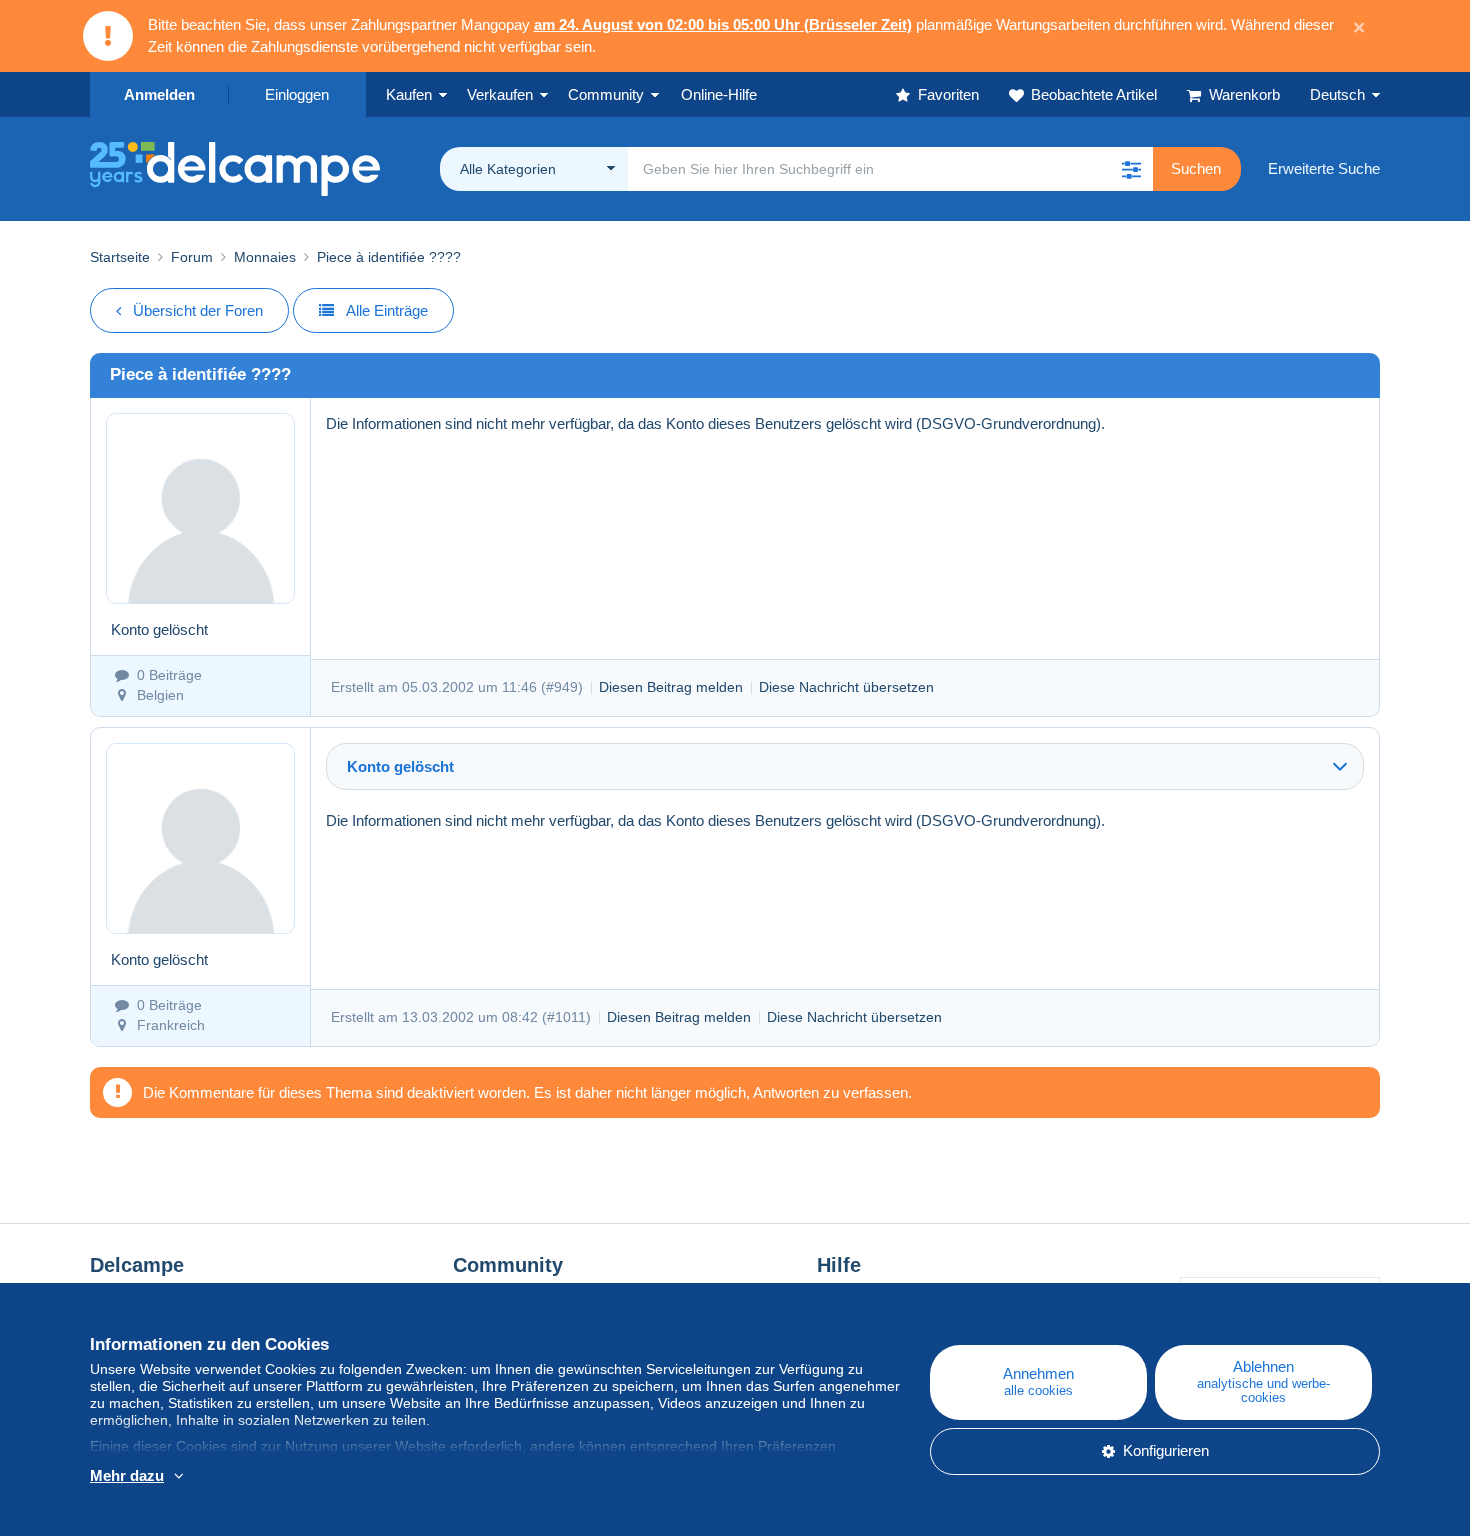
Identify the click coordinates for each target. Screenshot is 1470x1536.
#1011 (566, 1017)
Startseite (120, 257)
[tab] (845, 766)
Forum (192, 257)
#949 (562, 687)
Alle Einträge (387, 310)
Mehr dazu (127, 1475)
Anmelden (159, 94)
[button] (1131, 169)
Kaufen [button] (409, 94)
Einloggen (297, 94)
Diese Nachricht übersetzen (846, 687)
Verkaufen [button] (500, 94)
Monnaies (265, 257)
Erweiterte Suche (1324, 168)
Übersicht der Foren (198, 310)
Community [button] (606, 94)
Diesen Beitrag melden (671, 687)
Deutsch (1337, 94)
